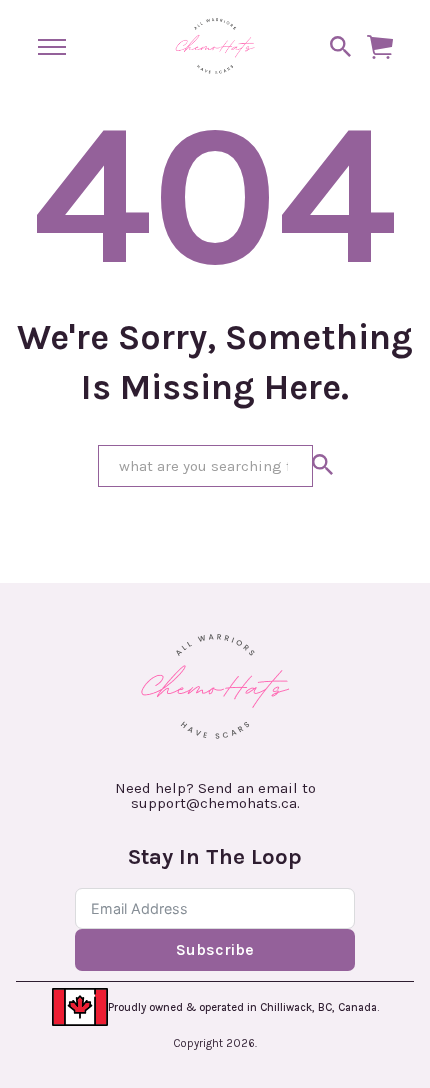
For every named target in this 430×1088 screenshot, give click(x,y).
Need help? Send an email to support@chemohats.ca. (215, 796)
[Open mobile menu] (52, 47)
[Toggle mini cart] (380, 47)
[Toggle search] (341, 47)
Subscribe (215, 949)
